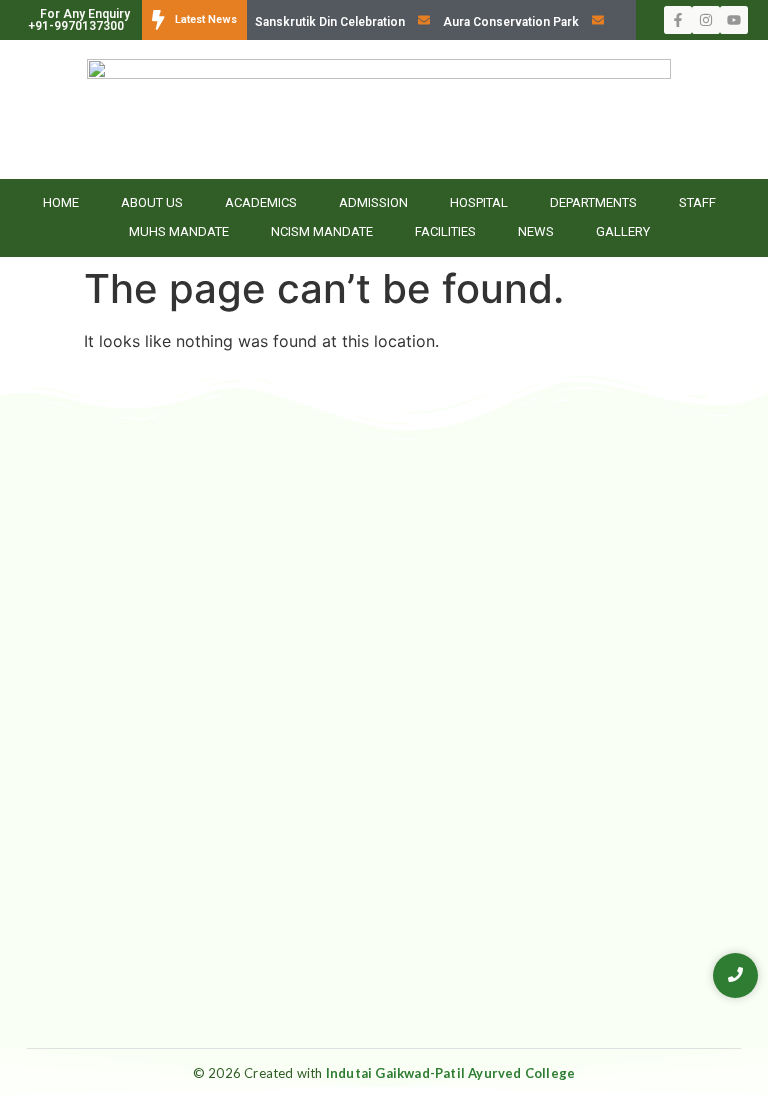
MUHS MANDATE (179, 231)
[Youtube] (734, 20)
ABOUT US (152, 202)
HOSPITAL (479, 202)
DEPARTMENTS (593, 202)
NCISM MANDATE (322, 231)
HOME (61, 202)
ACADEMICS (261, 202)
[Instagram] (706, 20)
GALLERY (623, 231)
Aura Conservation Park (511, 22)
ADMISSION (373, 202)
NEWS (536, 231)
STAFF (697, 202)
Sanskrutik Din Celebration (330, 22)
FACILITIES (445, 231)
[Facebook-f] (678, 20)
